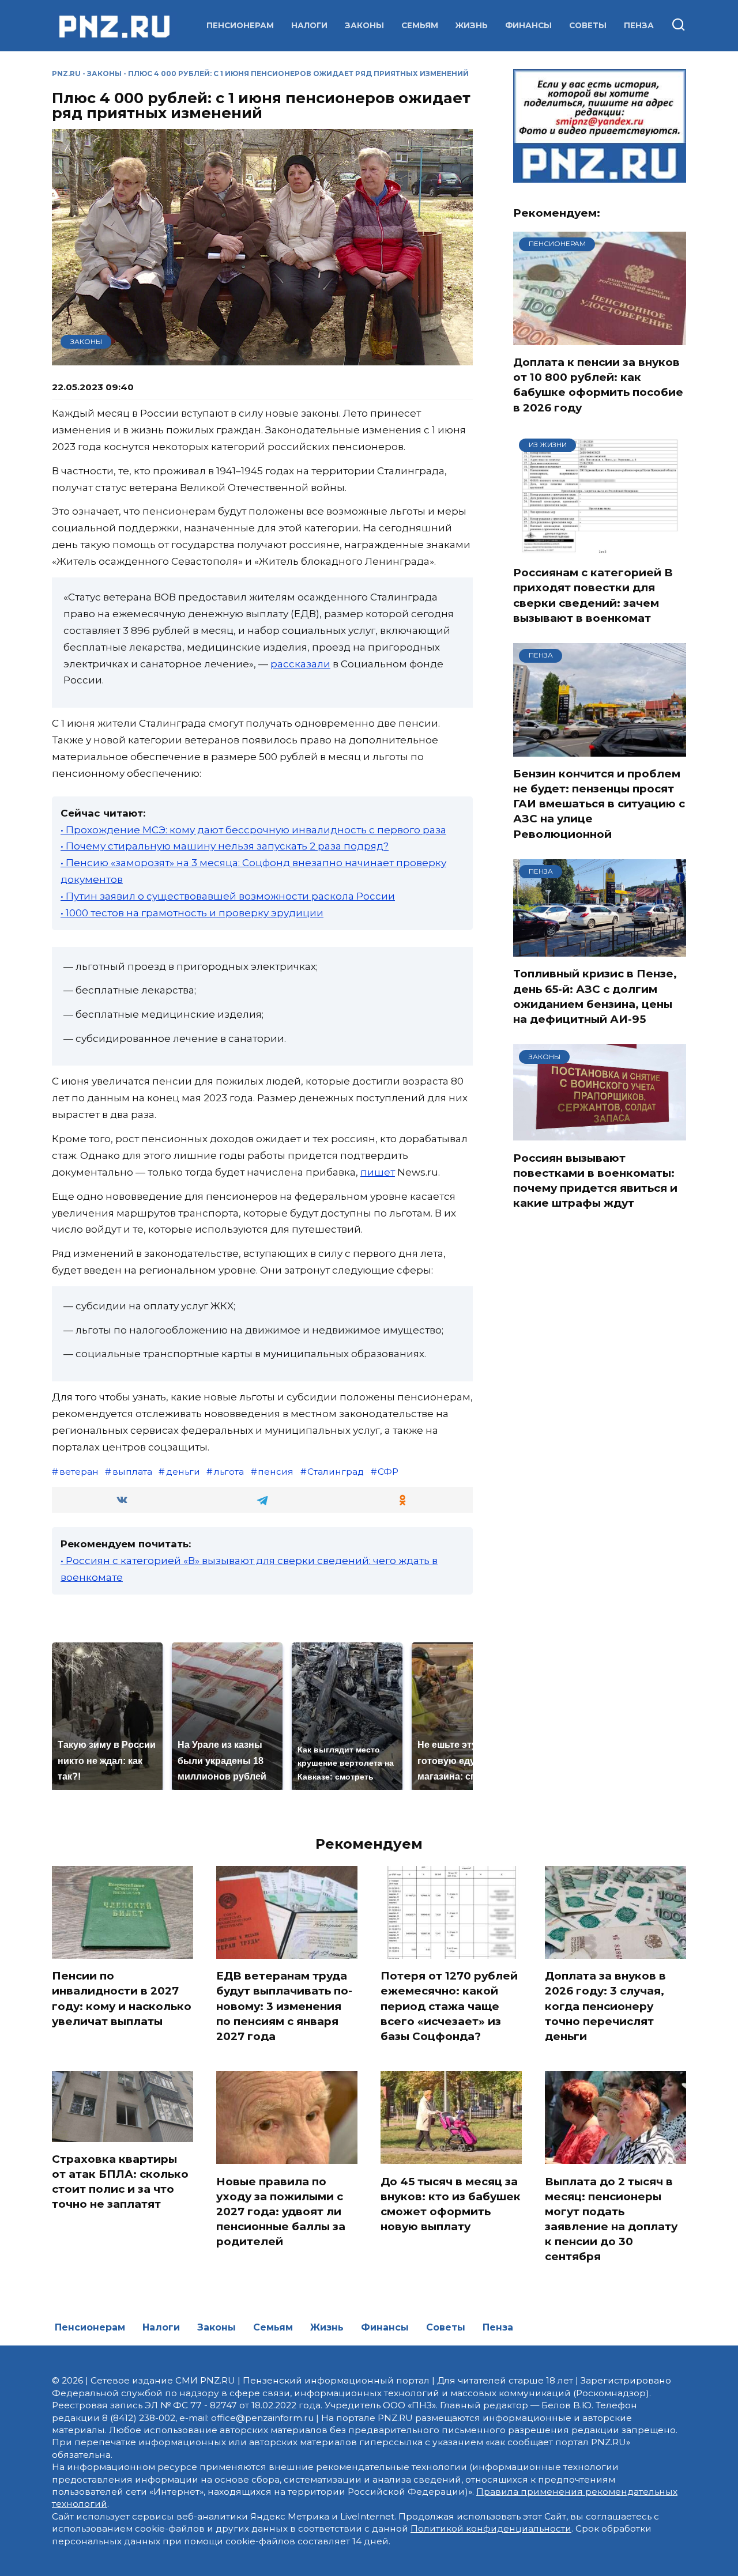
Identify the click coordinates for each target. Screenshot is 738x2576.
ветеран (79, 1472)
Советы (588, 25)
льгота (229, 1472)
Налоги (309, 25)
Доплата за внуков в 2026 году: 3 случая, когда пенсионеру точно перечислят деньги (605, 2006)
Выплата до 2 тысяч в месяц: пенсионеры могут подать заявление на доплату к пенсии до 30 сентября (611, 2219)
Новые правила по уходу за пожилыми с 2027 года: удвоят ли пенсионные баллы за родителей (281, 2211)
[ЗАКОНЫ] (600, 1134)
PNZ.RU (66, 73)
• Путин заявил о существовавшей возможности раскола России (228, 896)
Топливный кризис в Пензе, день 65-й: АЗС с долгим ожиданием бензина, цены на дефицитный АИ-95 (595, 996)
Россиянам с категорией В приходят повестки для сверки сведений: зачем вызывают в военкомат (593, 595)
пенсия (276, 1472)
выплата (132, 1472)
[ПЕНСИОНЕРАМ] (600, 338)
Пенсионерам (240, 25)
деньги (183, 1472)
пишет (378, 1172)
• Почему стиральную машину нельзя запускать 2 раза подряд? (225, 846)
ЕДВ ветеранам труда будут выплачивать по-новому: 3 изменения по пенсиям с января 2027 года (284, 2006)
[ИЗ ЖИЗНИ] (600, 548)
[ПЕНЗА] (600, 749)
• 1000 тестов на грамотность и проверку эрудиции (192, 913)
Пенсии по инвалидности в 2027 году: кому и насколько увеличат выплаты (122, 1999)
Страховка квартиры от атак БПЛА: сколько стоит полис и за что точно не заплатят (120, 2182)
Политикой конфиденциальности (491, 2528)
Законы (364, 25)
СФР (388, 1472)
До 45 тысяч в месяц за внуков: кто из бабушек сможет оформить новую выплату (451, 2204)
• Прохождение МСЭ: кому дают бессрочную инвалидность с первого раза (253, 830)
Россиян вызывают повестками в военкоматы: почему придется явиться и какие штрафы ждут (595, 1180)
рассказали (300, 664)
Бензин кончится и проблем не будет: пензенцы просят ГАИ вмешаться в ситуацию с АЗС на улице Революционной (599, 804)
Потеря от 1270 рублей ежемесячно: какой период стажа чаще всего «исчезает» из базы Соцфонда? (449, 2006)
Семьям (420, 25)
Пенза (639, 25)
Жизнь (472, 25)
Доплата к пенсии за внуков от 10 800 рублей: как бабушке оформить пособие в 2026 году (598, 385)
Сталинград (336, 1472)
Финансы (528, 25)
